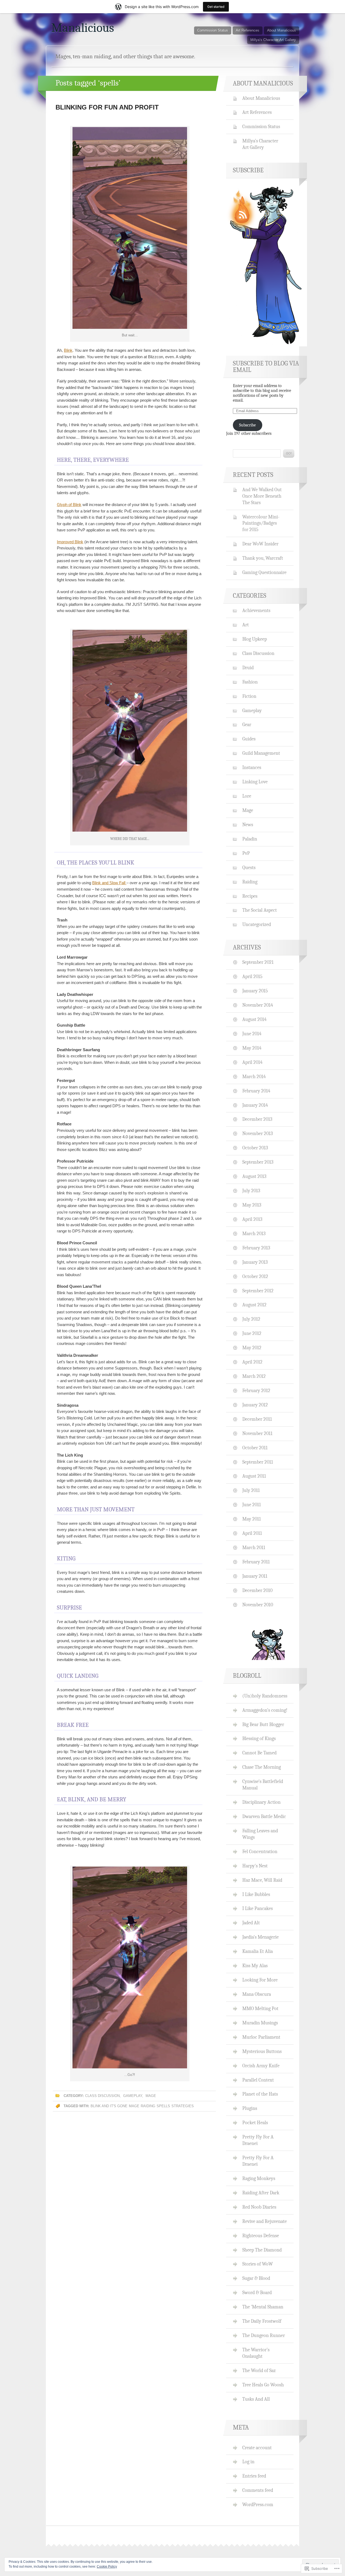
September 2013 (258, 1162)
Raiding (250, 882)
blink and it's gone (109, 2106)
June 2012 (252, 1333)
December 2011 (257, 1419)
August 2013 (254, 1176)
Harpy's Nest (255, 1866)
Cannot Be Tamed (259, 1753)
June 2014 (252, 1034)
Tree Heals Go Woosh (263, 2385)
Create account (257, 2448)
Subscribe (247, 425)
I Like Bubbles (256, 1894)
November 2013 (258, 1133)
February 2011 (256, 1562)
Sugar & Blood (256, 2278)
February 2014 (256, 1091)
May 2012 (252, 1348)
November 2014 (258, 1005)
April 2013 (252, 1219)
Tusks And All (256, 2399)
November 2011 (257, 1433)
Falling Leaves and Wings (260, 1834)
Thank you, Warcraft (263, 558)
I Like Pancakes (258, 1908)
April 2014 (252, 1062)
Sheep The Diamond (262, 2250)
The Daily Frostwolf (262, 2321)
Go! (289, 453)
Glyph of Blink (69, 505)
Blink (68, 350)
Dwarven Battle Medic (264, 1816)
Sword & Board (257, 2293)
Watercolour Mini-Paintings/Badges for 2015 (261, 523)
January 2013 (255, 1262)
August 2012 (254, 1305)
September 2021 (258, 962)
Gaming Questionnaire (264, 572)
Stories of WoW (258, 2264)
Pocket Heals (255, 2123)
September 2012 (258, 1291)
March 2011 (254, 1547)
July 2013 (251, 1191)
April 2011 (252, 1533)
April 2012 (252, 1362)
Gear (247, 725)
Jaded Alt (251, 1923)
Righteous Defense (261, 2236)
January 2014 (255, 1105)
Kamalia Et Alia (258, 1951)
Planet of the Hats (260, 2094)
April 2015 (252, 976)
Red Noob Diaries (259, 2207)
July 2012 (251, 1319)
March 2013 (254, 1234)
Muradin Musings (260, 2023)
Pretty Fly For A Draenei (258, 2140)
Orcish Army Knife (261, 2066)
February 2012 (256, 1391)
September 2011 (258, 1462)
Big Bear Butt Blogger (263, 1724)
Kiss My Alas (255, 1966)
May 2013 (252, 1205)
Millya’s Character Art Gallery (273, 40)
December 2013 (257, 1119)
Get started (216, 7)
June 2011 (252, 1505)
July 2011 (251, 1490)
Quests (249, 867)
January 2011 (255, 1576)
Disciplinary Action (261, 1802)
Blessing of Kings (259, 1738)
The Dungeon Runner (264, 2335)
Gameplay (133, 2096)
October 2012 (255, 1276)
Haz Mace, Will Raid (262, 1880)
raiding (148, 2106)
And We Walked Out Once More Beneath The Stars (262, 496)
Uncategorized (257, 924)
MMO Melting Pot (260, 2008)
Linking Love (255, 782)
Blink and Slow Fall (109, 883)
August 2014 (254, 1019)
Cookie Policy (107, 2567)
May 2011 (252, 1519)
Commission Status (213, 30)
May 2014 (252, 1048)
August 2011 (254, 1476)
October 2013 (255, 1148)
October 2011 (255, 1448)
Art (246, 625)
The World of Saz (259, 2370)
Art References (248, 30)
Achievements (256, 610)
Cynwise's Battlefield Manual (263, 1785)
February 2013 (256, 1248)
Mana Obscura (257, 1994)
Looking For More (260, 1980)
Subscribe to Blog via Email (266, 367)
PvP (246, 853)
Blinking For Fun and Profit (107, 107)
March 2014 (254, 1077)
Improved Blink (70, 542)
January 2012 (255, 1405)
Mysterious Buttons (262, 2051)
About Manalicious (282, 30)
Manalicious (83, 28)
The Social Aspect (260, 910)
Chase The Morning (262, 1767)
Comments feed (258, 2490)
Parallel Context (258, 2080)
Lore (247, 796)
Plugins (250, 2108)
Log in (248, 2462)
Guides (249, 739)
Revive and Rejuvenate (265, 2221)
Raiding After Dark (261, 2193)
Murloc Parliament (261, 2037)
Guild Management (261, 753)
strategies (183, 2106)
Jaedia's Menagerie (261, 1937)
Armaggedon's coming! (265, 1710)
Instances (252, 767)
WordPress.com (258, 2505)
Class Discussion (102, 2096)
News (248, 825)
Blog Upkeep (255, 639)
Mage (151, 2096)
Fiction (249, 696)
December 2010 (257, 1590)
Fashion (250, 682)
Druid (248, 668)
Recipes (250, 896)
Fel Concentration (260, 1851)
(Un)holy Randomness (265, 1696)
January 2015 (255, 991)
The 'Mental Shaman (263, 2307)
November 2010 (258, 1605)
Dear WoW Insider (260, 544)
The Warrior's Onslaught (256, 2353)
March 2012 (254, 1376)
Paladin (250, 839)
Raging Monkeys (259, 2178)
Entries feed (254, 2476)
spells (163, 2106)
